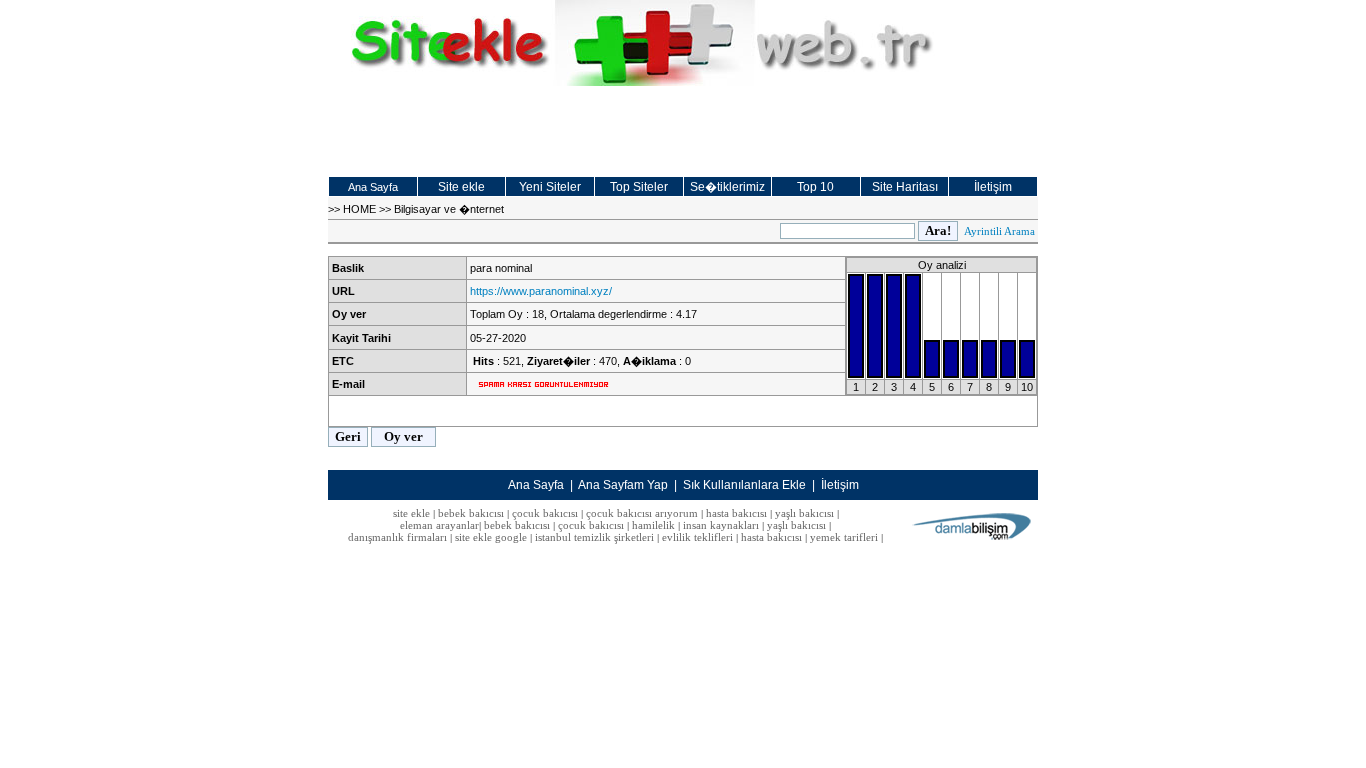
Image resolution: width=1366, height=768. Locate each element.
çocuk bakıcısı (545, 513)
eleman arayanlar (439, 525)
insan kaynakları (721, 525)
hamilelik (653, 525)
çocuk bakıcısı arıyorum (642, 513)
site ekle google (491, 537)
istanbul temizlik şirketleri (594, 537)
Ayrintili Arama (999, 231)
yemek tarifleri (844, 537)
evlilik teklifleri (699, 537)
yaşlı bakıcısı (804, 513)
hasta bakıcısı (736, 513)
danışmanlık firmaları (397, 537)
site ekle (411, 513)
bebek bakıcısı (471, 513)
